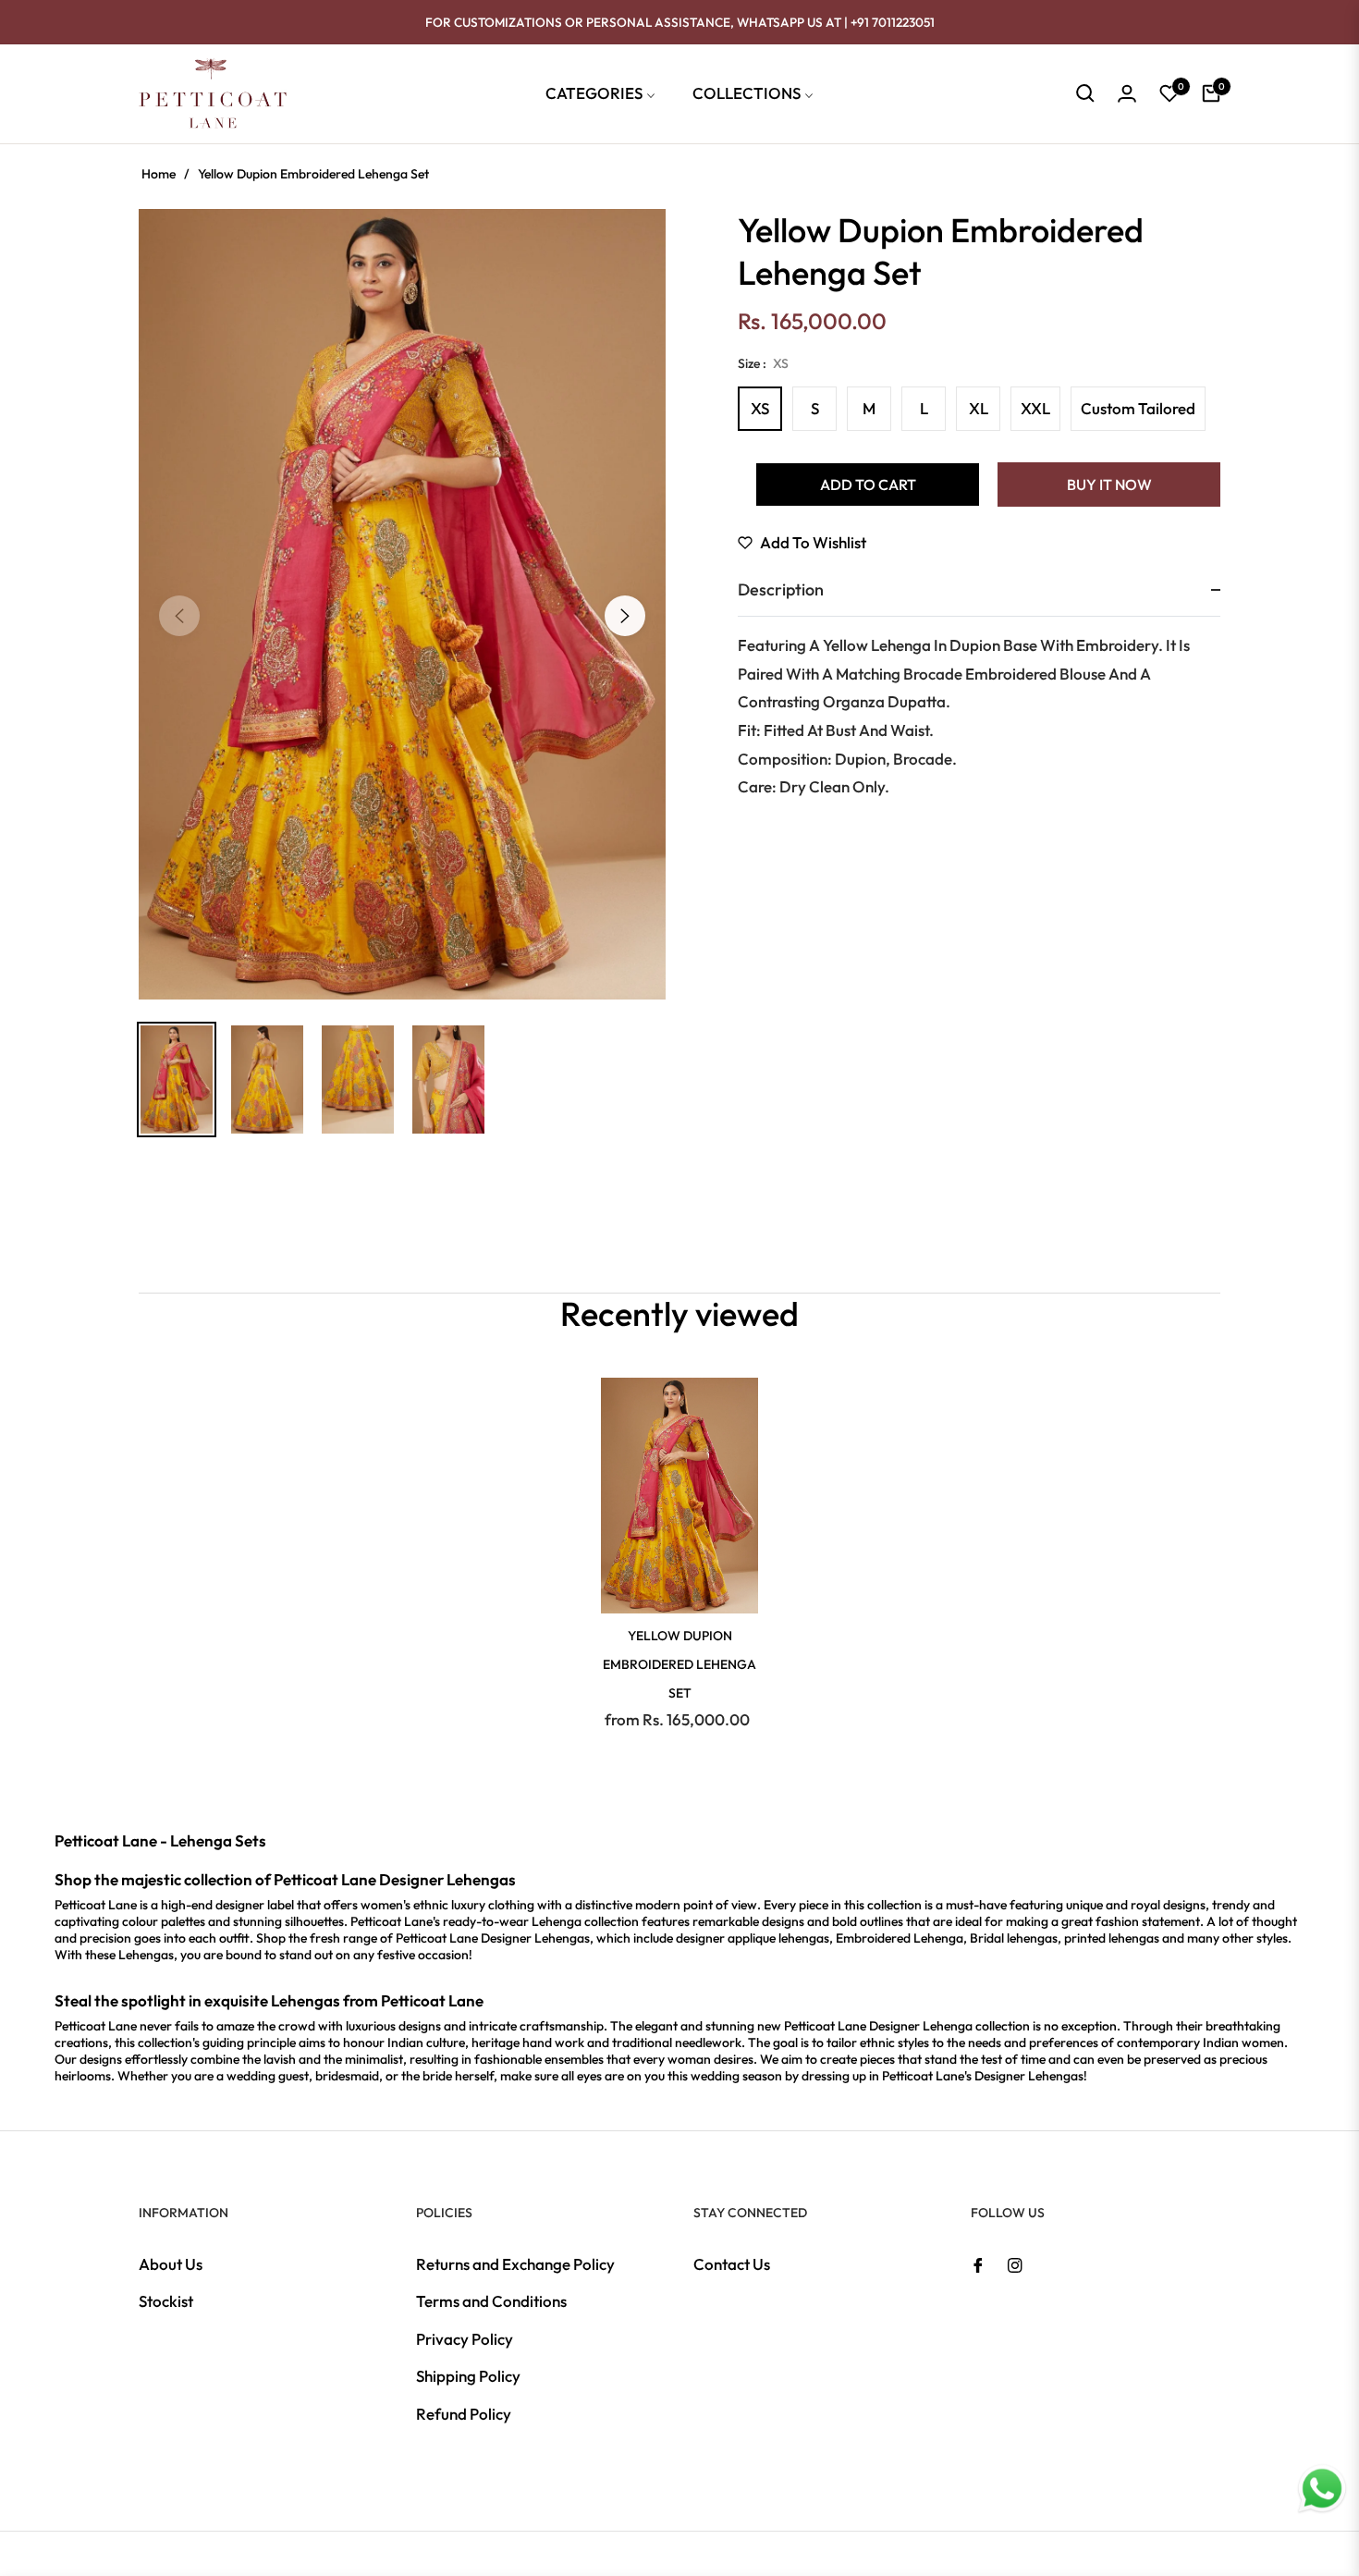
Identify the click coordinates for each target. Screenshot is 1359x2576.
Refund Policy (464, 2414)
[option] (402, 604)
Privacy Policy (465, 2339)
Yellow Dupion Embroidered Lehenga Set (679, 1664)
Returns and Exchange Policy (515, 2264)
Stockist (166, 2301)
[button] (1085, 93)
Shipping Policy (468, 2376)
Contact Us (732, 2264)
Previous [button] (179, 616)
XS (760, 408)
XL (979, 408)
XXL (1035, 408)
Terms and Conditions (491, 2301)
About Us (171, 2264)
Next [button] (625, 616)
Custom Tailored (1138, 408)
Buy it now (1109, 485)
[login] (1127, 93)
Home (159, 174)
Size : (763, 363)
